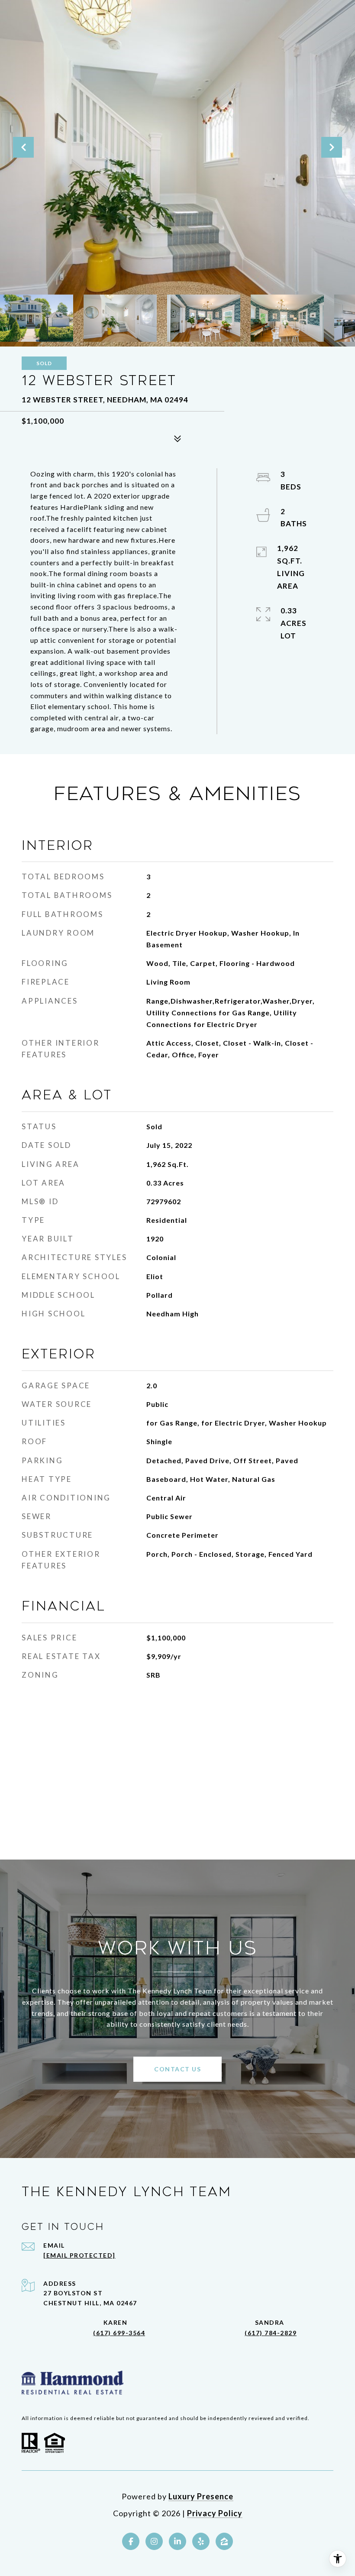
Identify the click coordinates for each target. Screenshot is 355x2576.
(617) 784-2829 (271, 2333)
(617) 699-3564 (119, 2333)
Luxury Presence (201, 2496)
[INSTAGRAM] (154, 2541)
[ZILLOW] (224, 2541)
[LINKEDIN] (177, 2541)
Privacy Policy (215, 2513)
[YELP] (201, 2541)
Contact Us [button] (177, 2069)
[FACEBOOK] (131, 2541)
